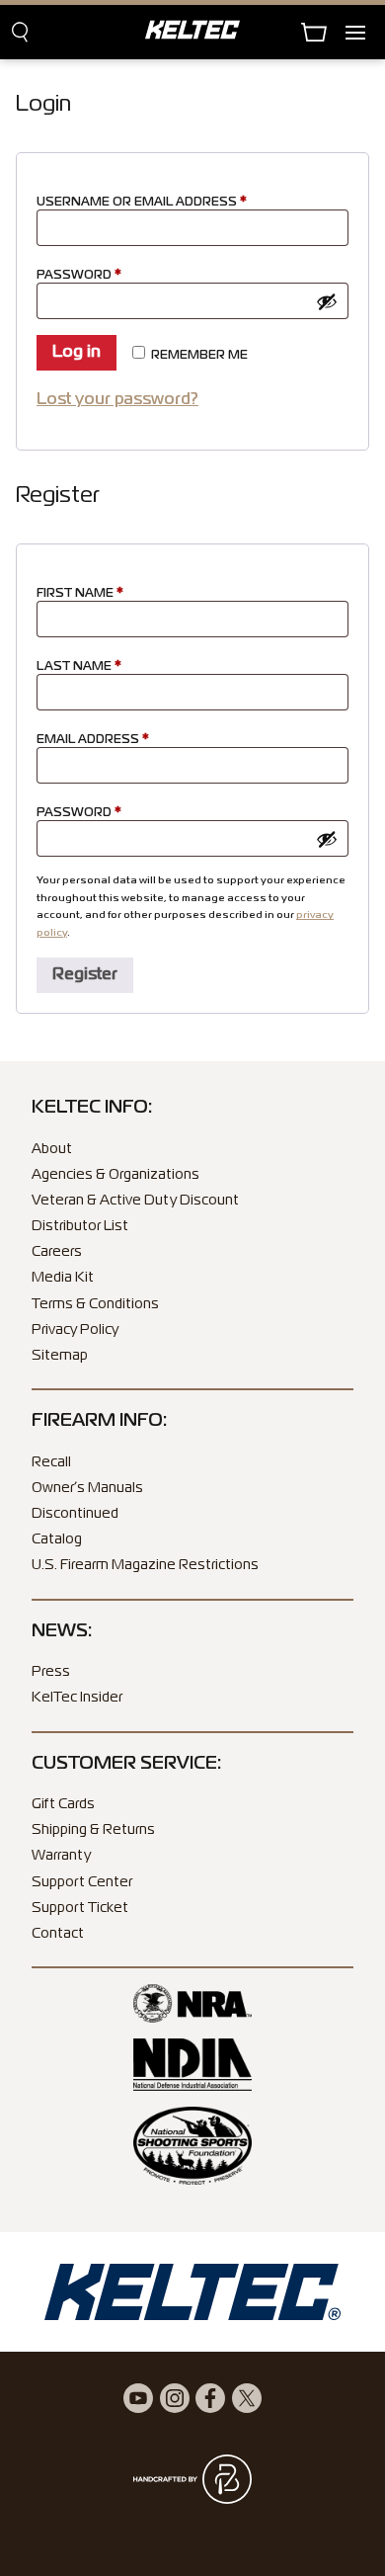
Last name (79, 667)
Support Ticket (80, 1908)
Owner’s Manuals (87, 1488)
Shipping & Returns (93, 1830)
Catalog (57, 1539)
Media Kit (63, 1278)
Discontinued (75, 1514)
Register (85, 975)
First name (80, 594)
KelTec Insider (77, 1698)
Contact (58, 1934)
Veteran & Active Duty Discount (135, 1201)
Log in (77, 353)
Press (51, 1672)
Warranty (61, 1856)
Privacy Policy (75, 1330)
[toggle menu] (365, 32)
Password (111, 275)
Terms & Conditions (95, 1304)
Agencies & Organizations (115, 1175)
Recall (51, 1462)
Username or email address (173, 202)
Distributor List (80, 1226)
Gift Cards (63, 1804)
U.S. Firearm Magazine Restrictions (145, 1565)
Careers (57, 1252)
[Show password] (327, 301)
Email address (124, 740)
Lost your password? (117, 400)
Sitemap (60, 1356)
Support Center (82, 1882)
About (52, 1149)
